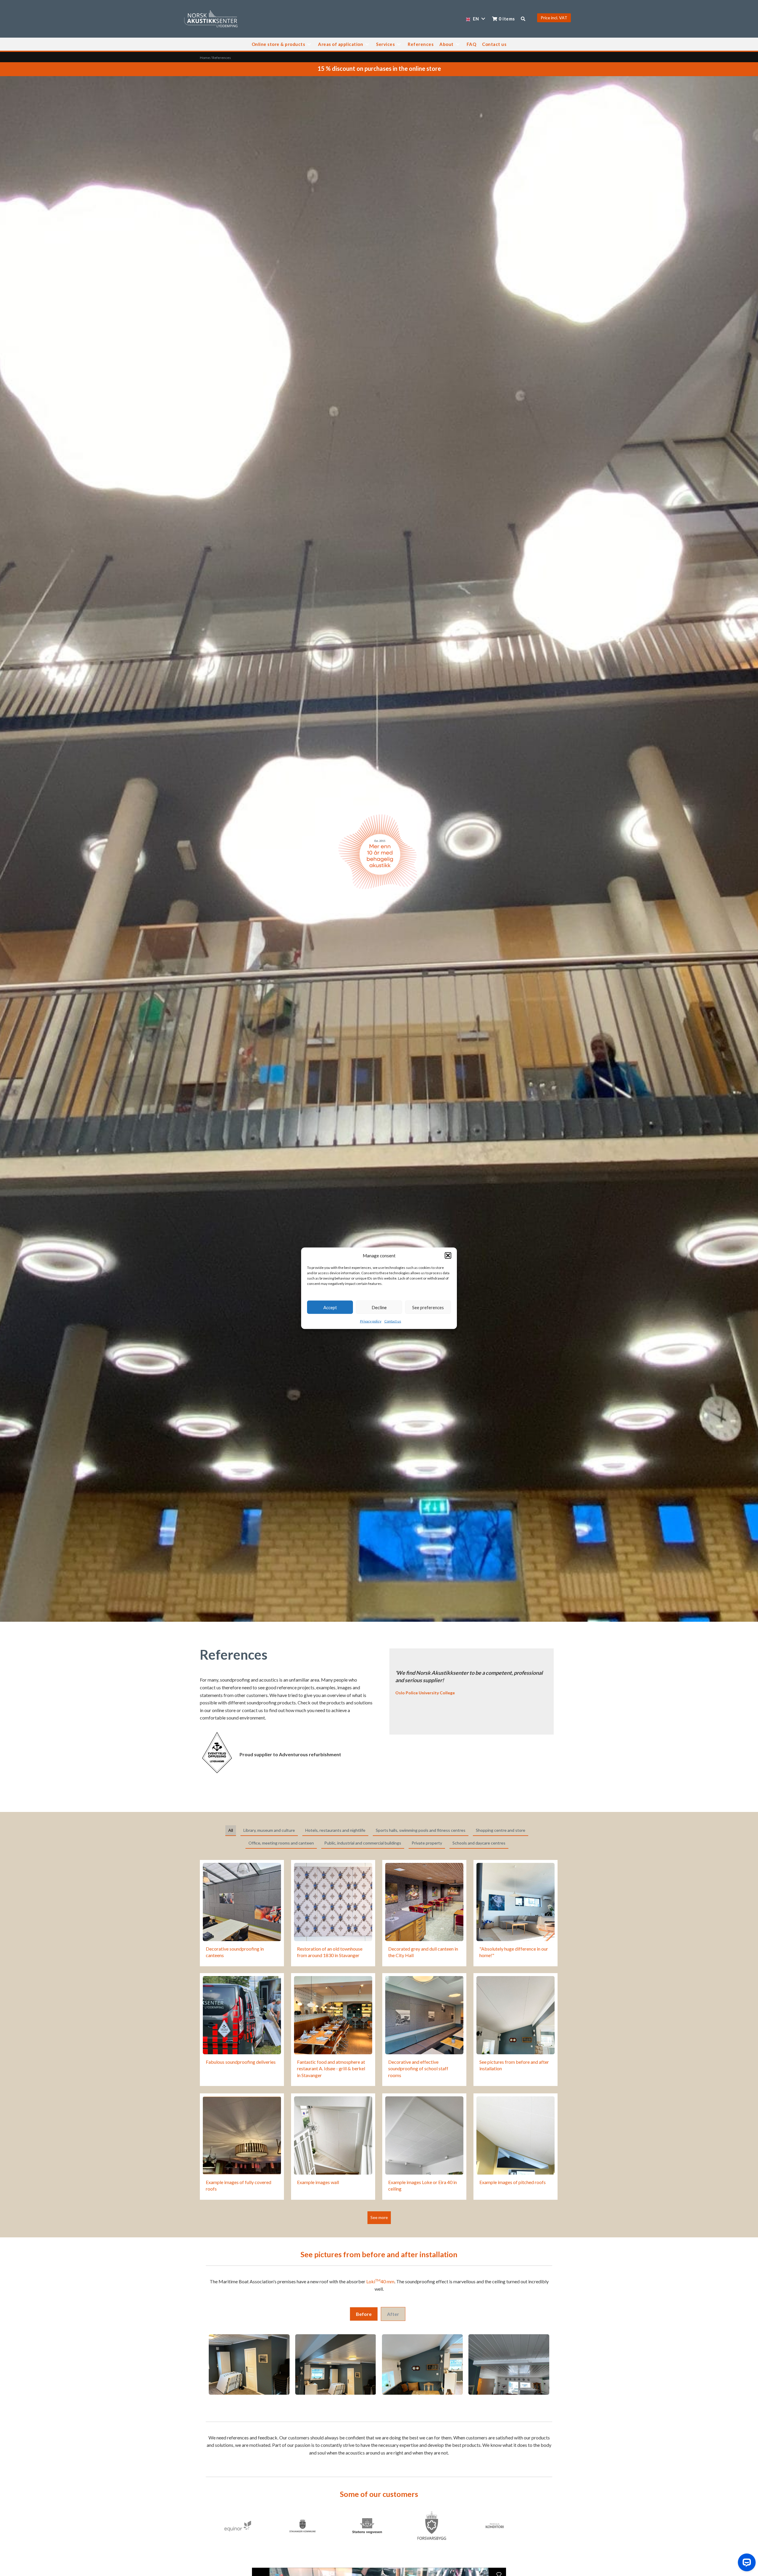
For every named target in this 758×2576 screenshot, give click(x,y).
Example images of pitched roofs (513, 2182)
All (231, 1830)
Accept (330, 1307)
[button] (448, 1255)
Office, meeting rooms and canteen (281, 1843)
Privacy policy (371, 1321)
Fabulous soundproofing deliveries (241, 2062)
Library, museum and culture (269, 1830)
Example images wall (318, 2182)
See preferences (428, 1307)
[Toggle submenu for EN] (483, 19)
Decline (379, 1307)
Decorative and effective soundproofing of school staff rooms (418, 2069)
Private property (427, 1843)
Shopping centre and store (501, 1830)
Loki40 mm (380, 2281)
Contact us (393, 1321)
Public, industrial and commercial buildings (363, 1843)
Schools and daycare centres (479, 1843)
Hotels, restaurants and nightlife (335, 1830)
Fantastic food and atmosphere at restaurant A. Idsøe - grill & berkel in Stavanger (331, 2069)
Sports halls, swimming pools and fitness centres (421, 1830)
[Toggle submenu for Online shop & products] (309, 44)
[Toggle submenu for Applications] (367, 44)
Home (205, 58)
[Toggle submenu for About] (458, 44)
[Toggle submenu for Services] (399, 44)
